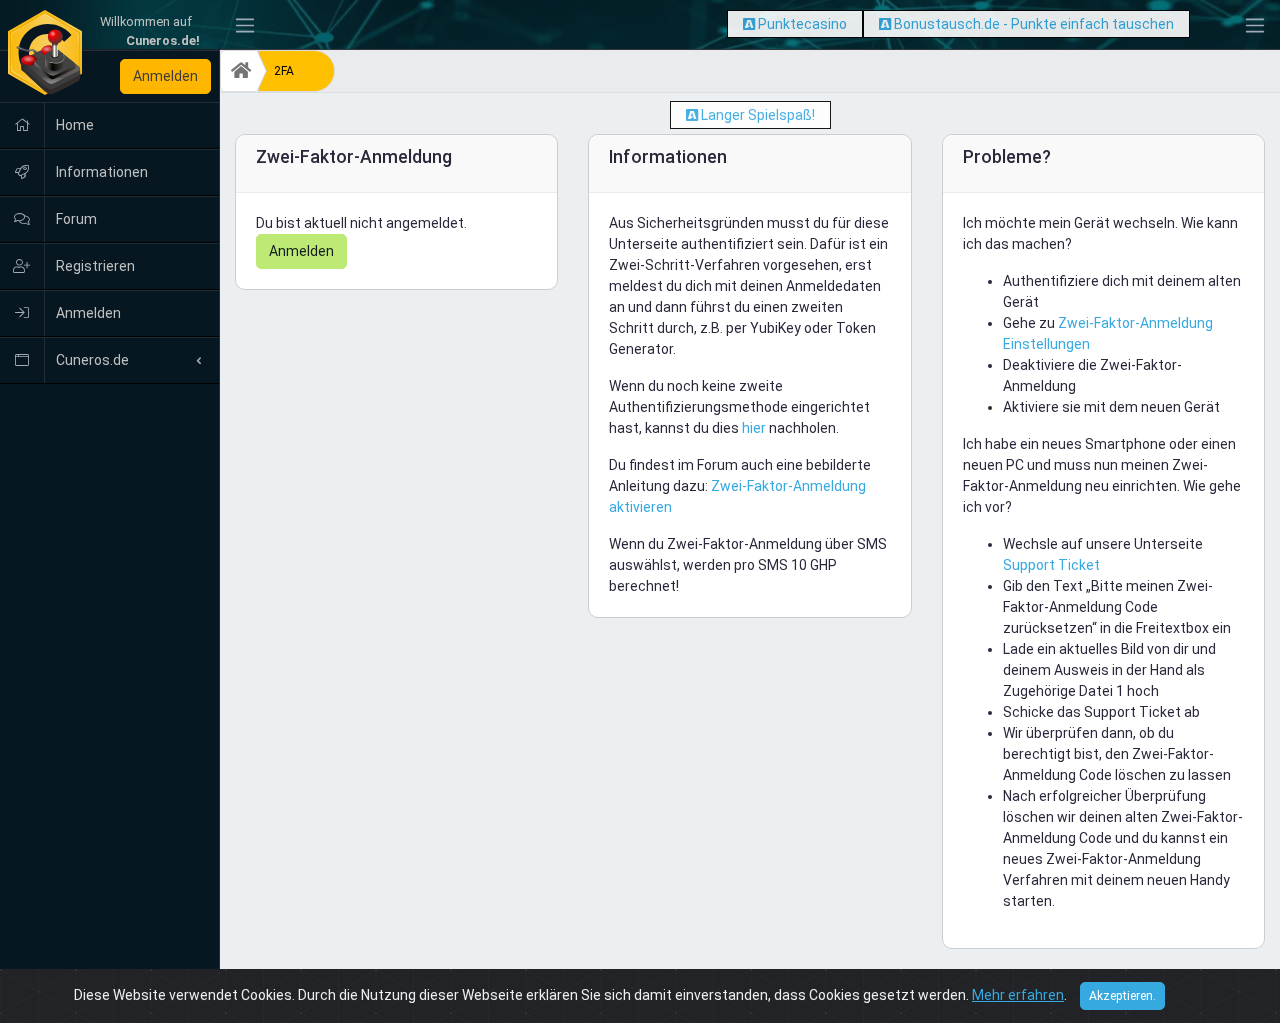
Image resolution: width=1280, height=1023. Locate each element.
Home (73, 125)
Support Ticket (1051, 565)
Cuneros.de (91, 360)
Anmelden (165, 76)
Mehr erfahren (1018, 995)
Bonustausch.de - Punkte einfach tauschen (1034, 24)
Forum (75, 219)
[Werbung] (749, 24)
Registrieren (94, 266)
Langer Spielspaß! (758, 115)
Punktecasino (802, 24)
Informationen (100, 172)
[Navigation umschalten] (245, 25)
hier (754, 428)
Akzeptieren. (1122, 996)
